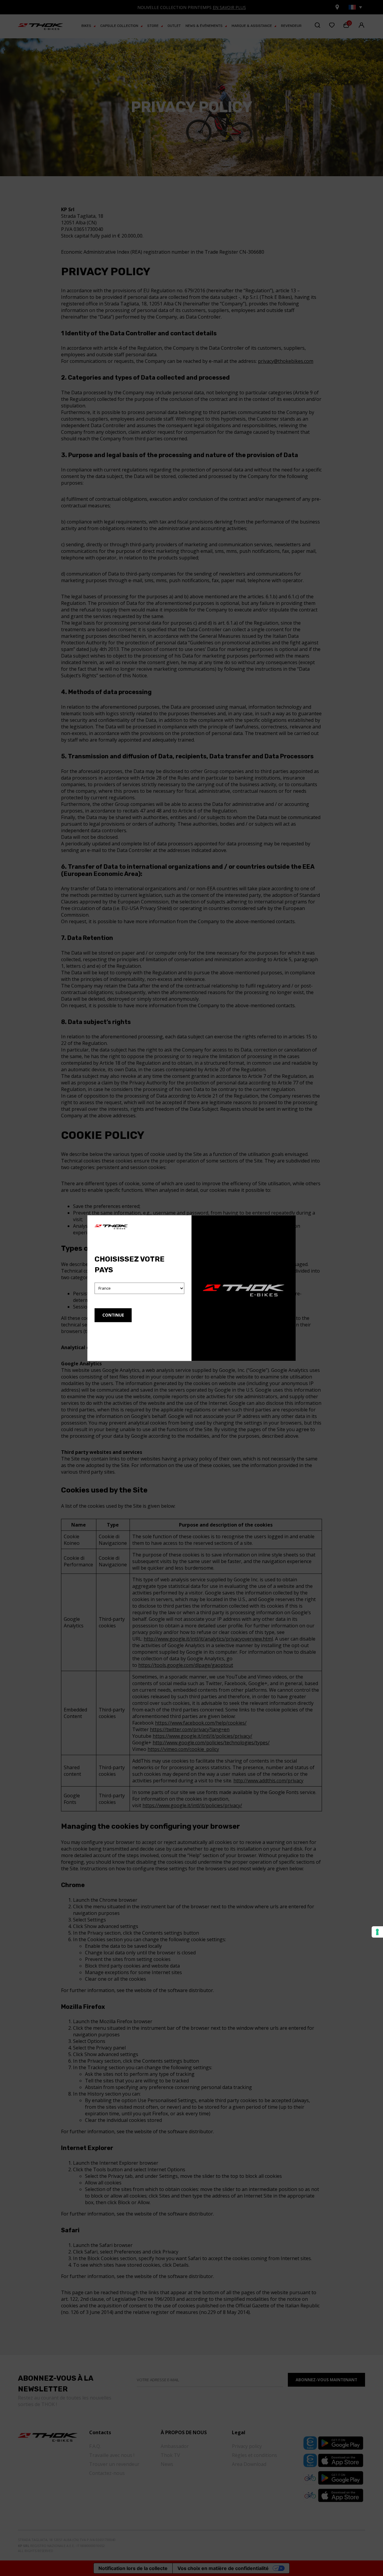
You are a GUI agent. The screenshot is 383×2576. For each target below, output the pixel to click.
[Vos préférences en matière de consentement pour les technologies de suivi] (377, 1932)
